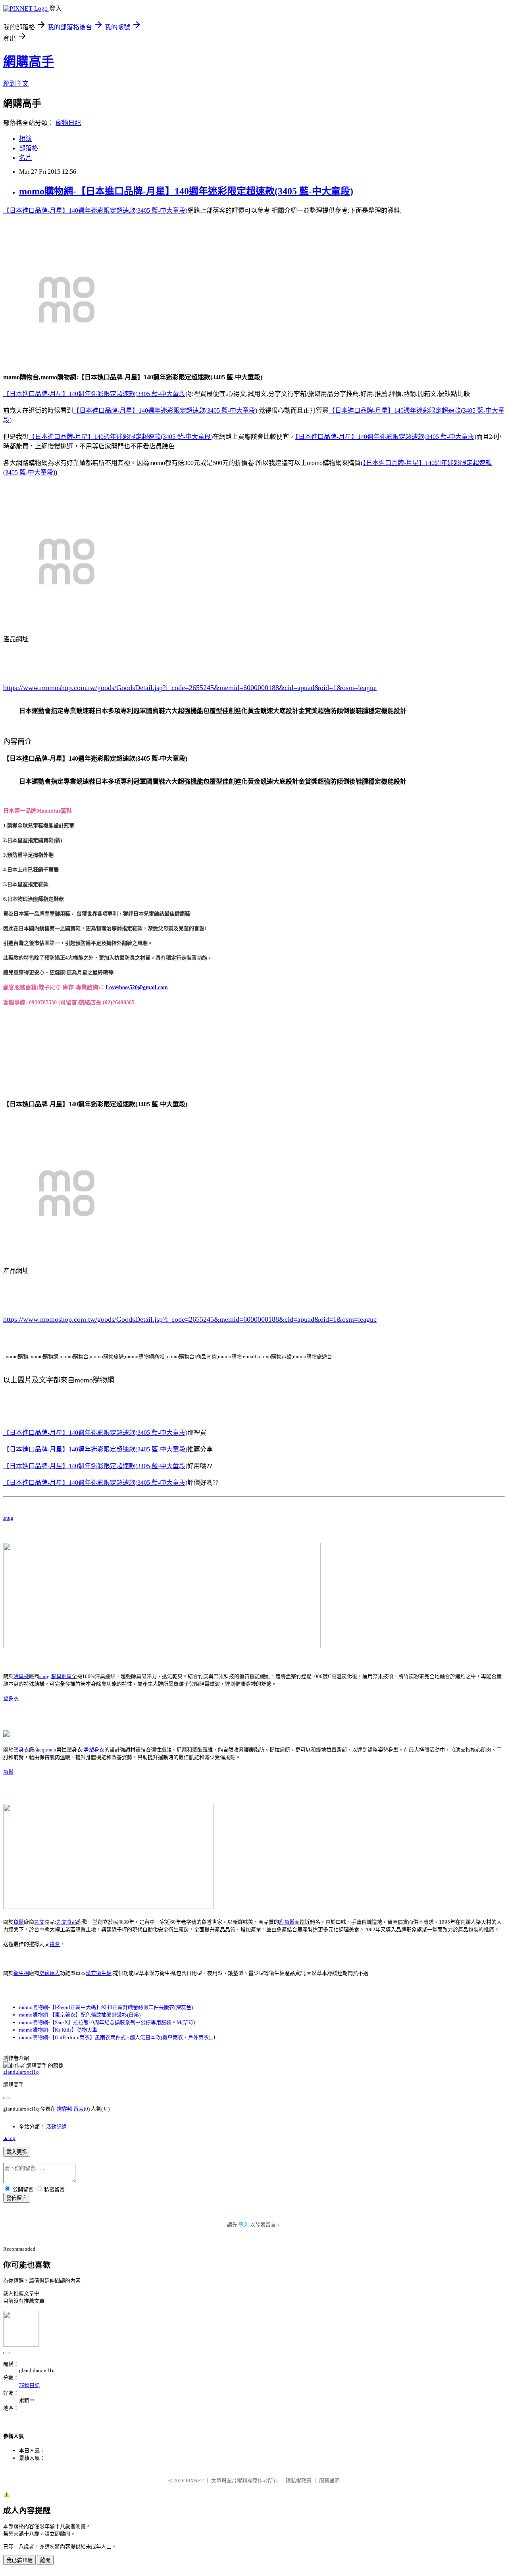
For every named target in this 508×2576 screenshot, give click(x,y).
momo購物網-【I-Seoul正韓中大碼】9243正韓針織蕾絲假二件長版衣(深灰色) (106, 2007)
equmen (48, 1750)
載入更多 (17, 2152)
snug (8, 1518)
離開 (45, 2560)
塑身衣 (11, 1698)
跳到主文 (16, 84)
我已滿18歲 (19, 2560)
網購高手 (29, 62)
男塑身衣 (94, 1750)
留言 (79, 2109)
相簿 (25, 139)
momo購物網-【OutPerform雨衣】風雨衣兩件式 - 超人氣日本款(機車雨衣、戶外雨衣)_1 (117, 2037)
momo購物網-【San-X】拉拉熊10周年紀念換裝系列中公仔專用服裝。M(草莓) (107, 2022)
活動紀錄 (56, 2127)
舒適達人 (50, 1973)
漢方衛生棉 (99, 1973)
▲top (9, 2138)
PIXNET (195, 2481)
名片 (25, 158)
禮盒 (55, 1944)
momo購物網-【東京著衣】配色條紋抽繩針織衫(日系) (80, 2015)
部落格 (29, 148)
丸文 (39, 1922)
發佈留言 (17, 2198)
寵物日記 (68, 123)
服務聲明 (329, 2481)
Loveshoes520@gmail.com (137, 987)
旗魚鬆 (287, 1922)
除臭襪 (21, 1676)
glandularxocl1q (21, 2072)
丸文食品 (67, 1922)
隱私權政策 (299, 2481)
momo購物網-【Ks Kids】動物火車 (58, 2030)
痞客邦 (64, 2109)
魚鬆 (8, 1772)
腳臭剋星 (62, 1676)
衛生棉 (21, 1973)
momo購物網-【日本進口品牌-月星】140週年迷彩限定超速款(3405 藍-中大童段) (186, 191)
